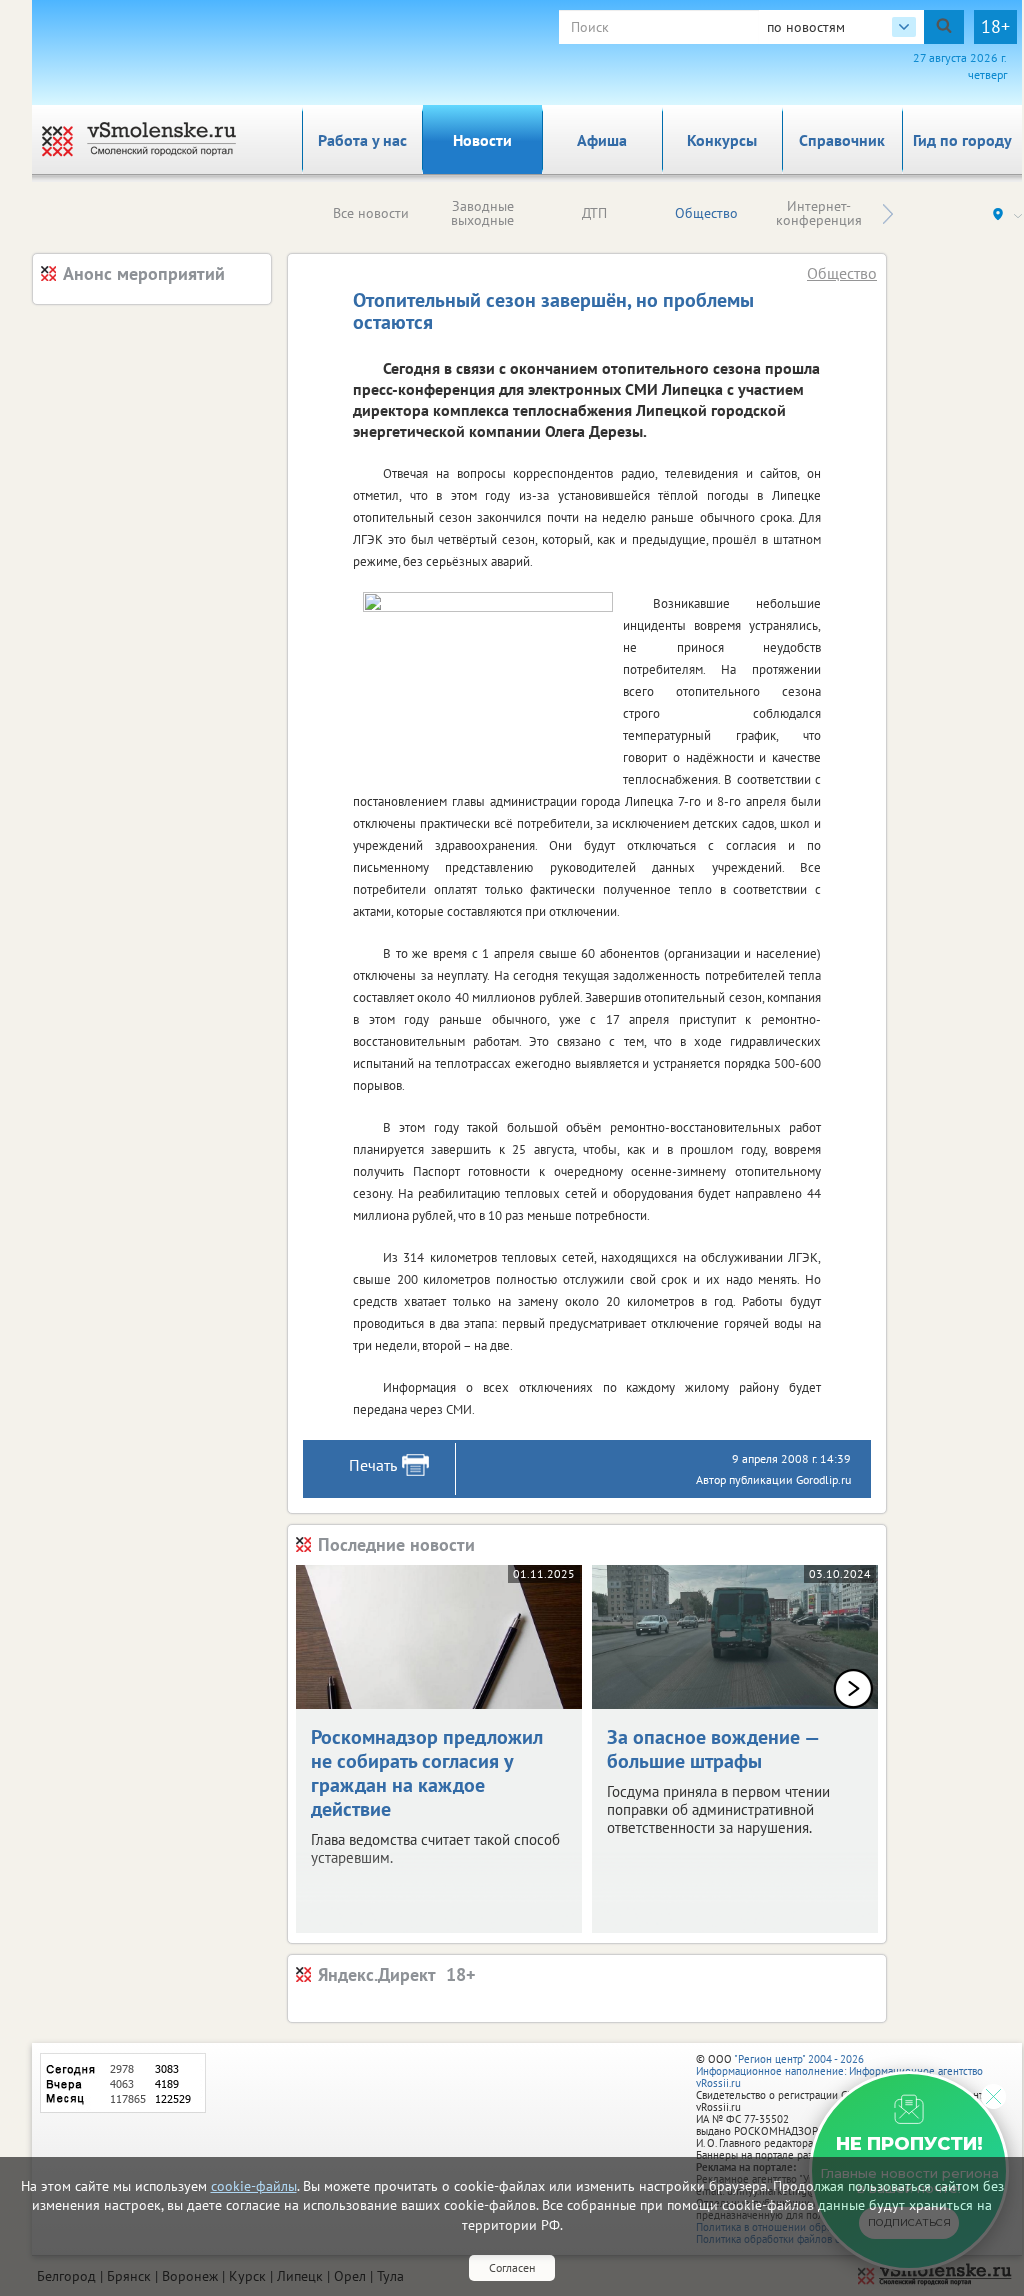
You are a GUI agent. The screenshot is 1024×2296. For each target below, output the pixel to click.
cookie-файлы (254, 2186)
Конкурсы (722, 140)
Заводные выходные (482, 213)
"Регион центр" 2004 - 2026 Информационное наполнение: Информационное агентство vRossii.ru (839, 2071)
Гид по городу (962, 140)
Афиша (602, 140)
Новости (482, 140)
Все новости (371, 213)
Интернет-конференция (819, 213)
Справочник (842, 140)
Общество (706, 213)
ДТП (594, 213)
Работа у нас (362, 140)
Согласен (512, 2267)
